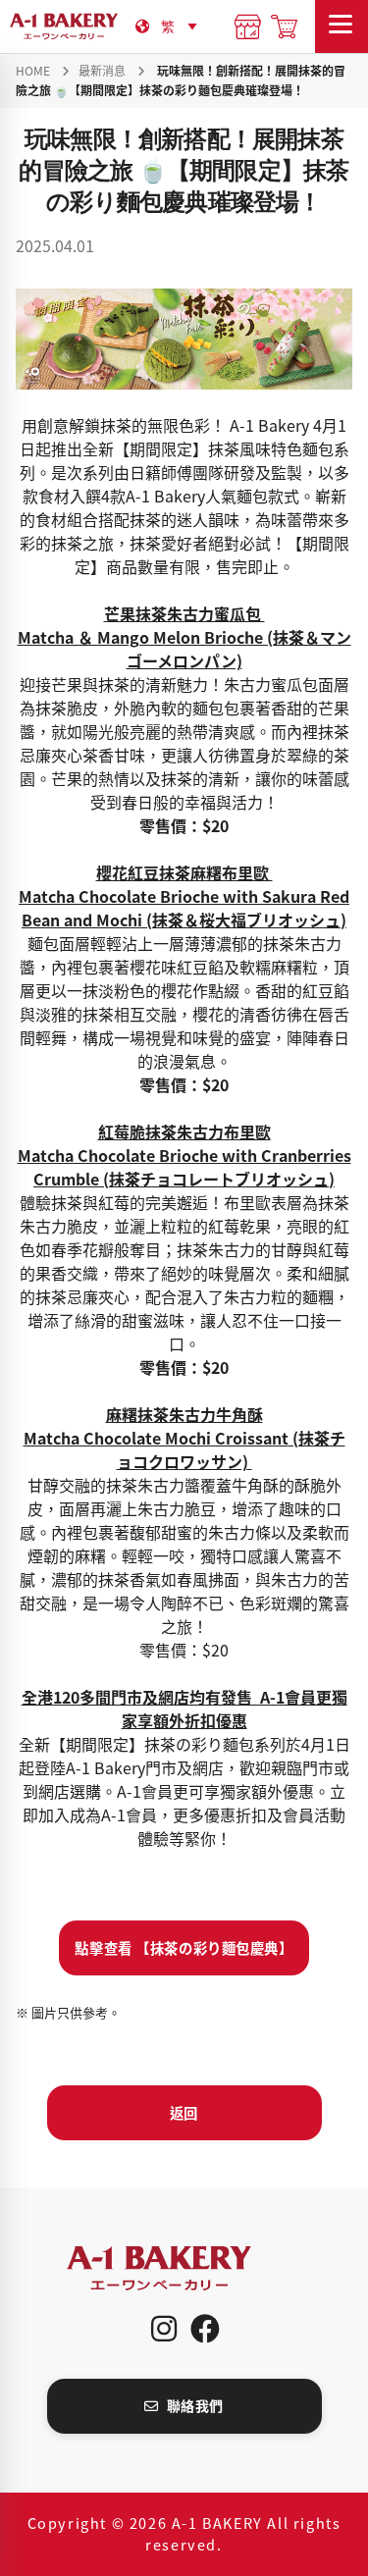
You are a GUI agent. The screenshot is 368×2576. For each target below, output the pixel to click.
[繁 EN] (183, 26)
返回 (184, 2112)
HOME (33, 70)
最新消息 (102, 70)
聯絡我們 (195, 2405)
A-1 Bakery (184, 2268)
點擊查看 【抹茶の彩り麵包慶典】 (184, 1947)
